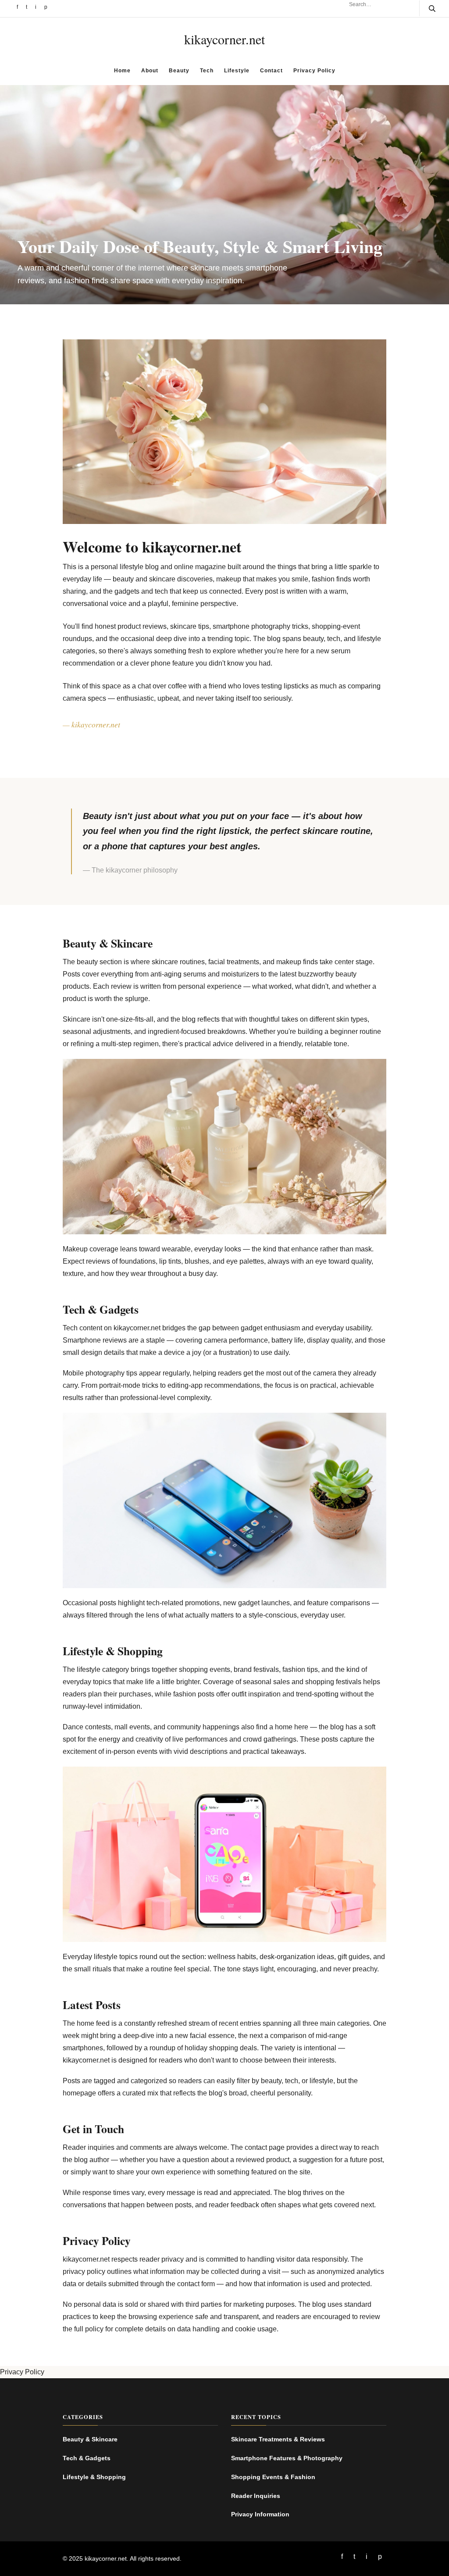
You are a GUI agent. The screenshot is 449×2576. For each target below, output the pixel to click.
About (150, 71)
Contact (271, 71)
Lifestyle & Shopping (94, 2477)
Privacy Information (260, 2514)
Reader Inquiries (256, 2496)
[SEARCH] (427, 8)
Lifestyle (237, 71)
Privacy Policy (314, 71)
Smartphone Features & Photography (287, 2458)
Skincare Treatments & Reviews (278, 2439)
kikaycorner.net (224, 39)
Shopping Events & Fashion (273, 2477)
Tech (207, 71)
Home (122, 71)
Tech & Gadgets (87, 2458)
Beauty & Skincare (90, 2439)
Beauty (179, 71)
